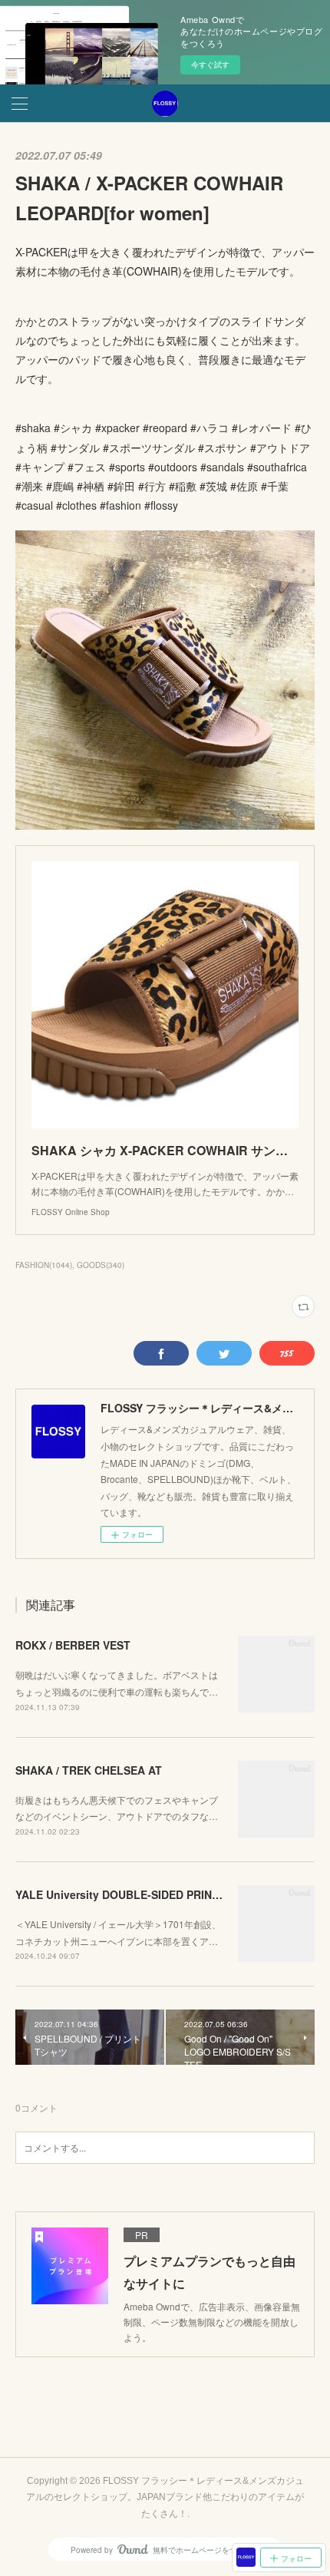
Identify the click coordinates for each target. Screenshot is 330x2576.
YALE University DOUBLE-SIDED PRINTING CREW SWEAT (165, 1894)
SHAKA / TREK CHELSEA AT (89, 1770)
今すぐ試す (210, 64)
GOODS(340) (101, 1265)
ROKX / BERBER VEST (73, 1645)
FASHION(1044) (44, 1265)
